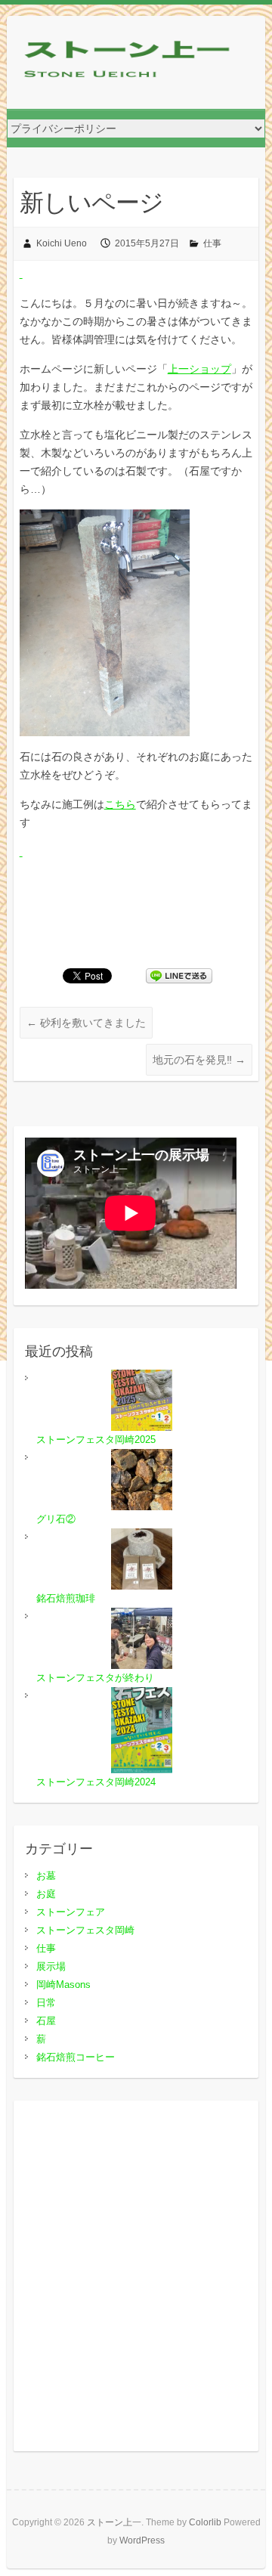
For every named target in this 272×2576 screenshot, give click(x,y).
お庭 (46, 1894)
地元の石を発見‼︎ (199, 1060)
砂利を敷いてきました (86, 1023)
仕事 (212, 243)
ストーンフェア (71, 1912)
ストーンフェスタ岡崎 (85, 1930)
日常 (46, 2003)
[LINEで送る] (179, 975)
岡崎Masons (63, 1985)
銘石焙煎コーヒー (76, 2057)
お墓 (46, 1876)
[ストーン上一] (128, 62)
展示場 (51, 1966)
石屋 (46, 2021)
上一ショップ (199, 369)
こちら (120, 804)
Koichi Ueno (62, 243)
